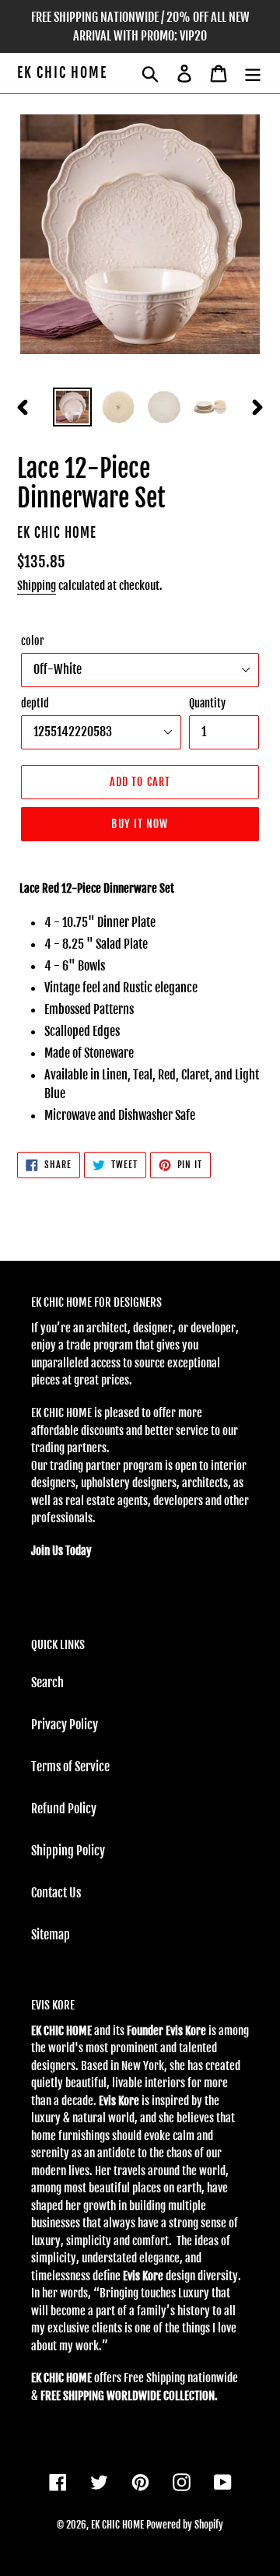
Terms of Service (70, 1767)
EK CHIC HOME (62, 73)
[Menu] (253, 73)
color (32, 641)
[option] (72, 407)
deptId (35, 703)
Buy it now (140, 824)
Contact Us (56, 1893)
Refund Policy (64, 1809)
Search (47, 1683)
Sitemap (51, 1935)
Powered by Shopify (185, 2525)
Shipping (37, 586)
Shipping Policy (68, 1851)
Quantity (207, 703)
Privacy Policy (65, 1725)
